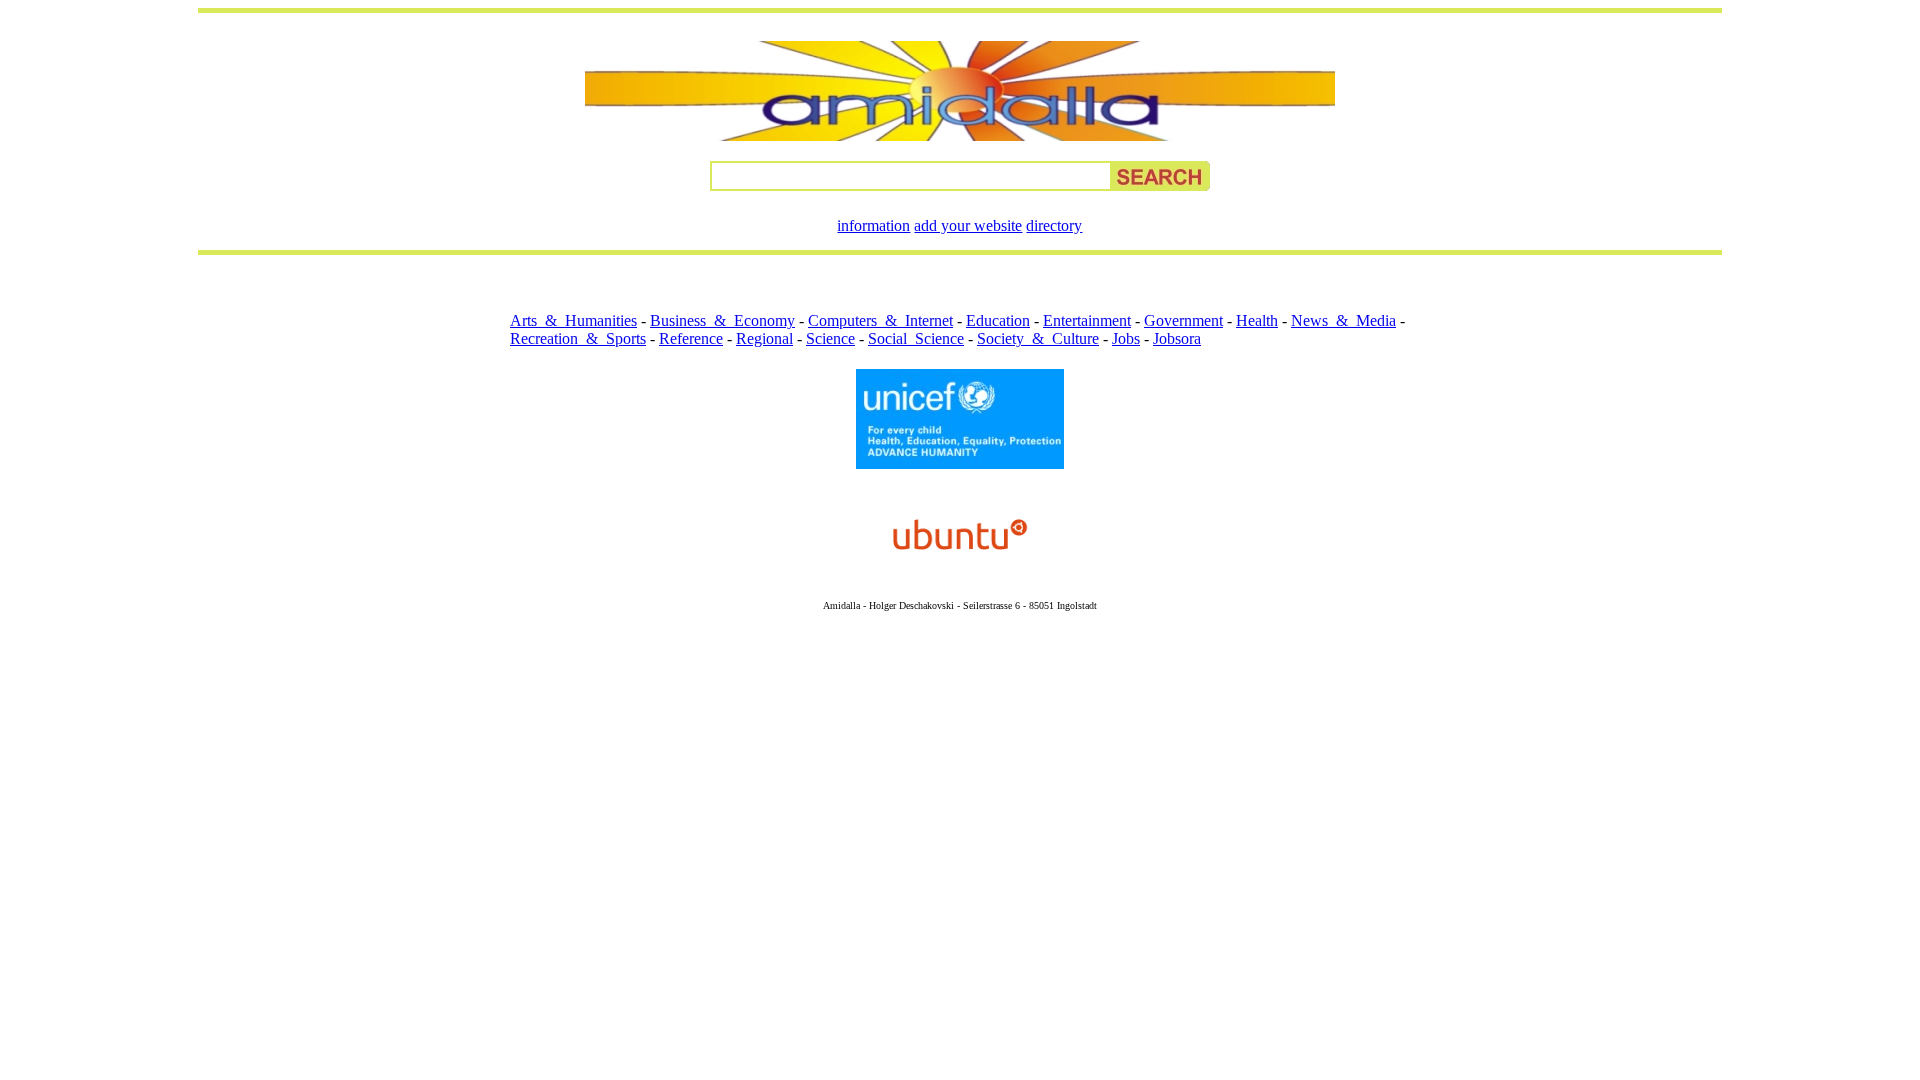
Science (830, 338)
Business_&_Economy (722, 320)
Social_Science (916, 338)
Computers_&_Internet (880, 320)
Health (1257, 320)
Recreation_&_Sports (578, 338)
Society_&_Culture (1038, 338)
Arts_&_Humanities (573, 320)
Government (1183, 320)
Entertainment (1087, 320)
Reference (691, 338)
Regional (764, 338)
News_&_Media (1343, 320)
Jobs (1126, 338)
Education (998, 320)
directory (1054, 225)
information (873, 225)
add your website (968, 225)
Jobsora (1177, 338)
